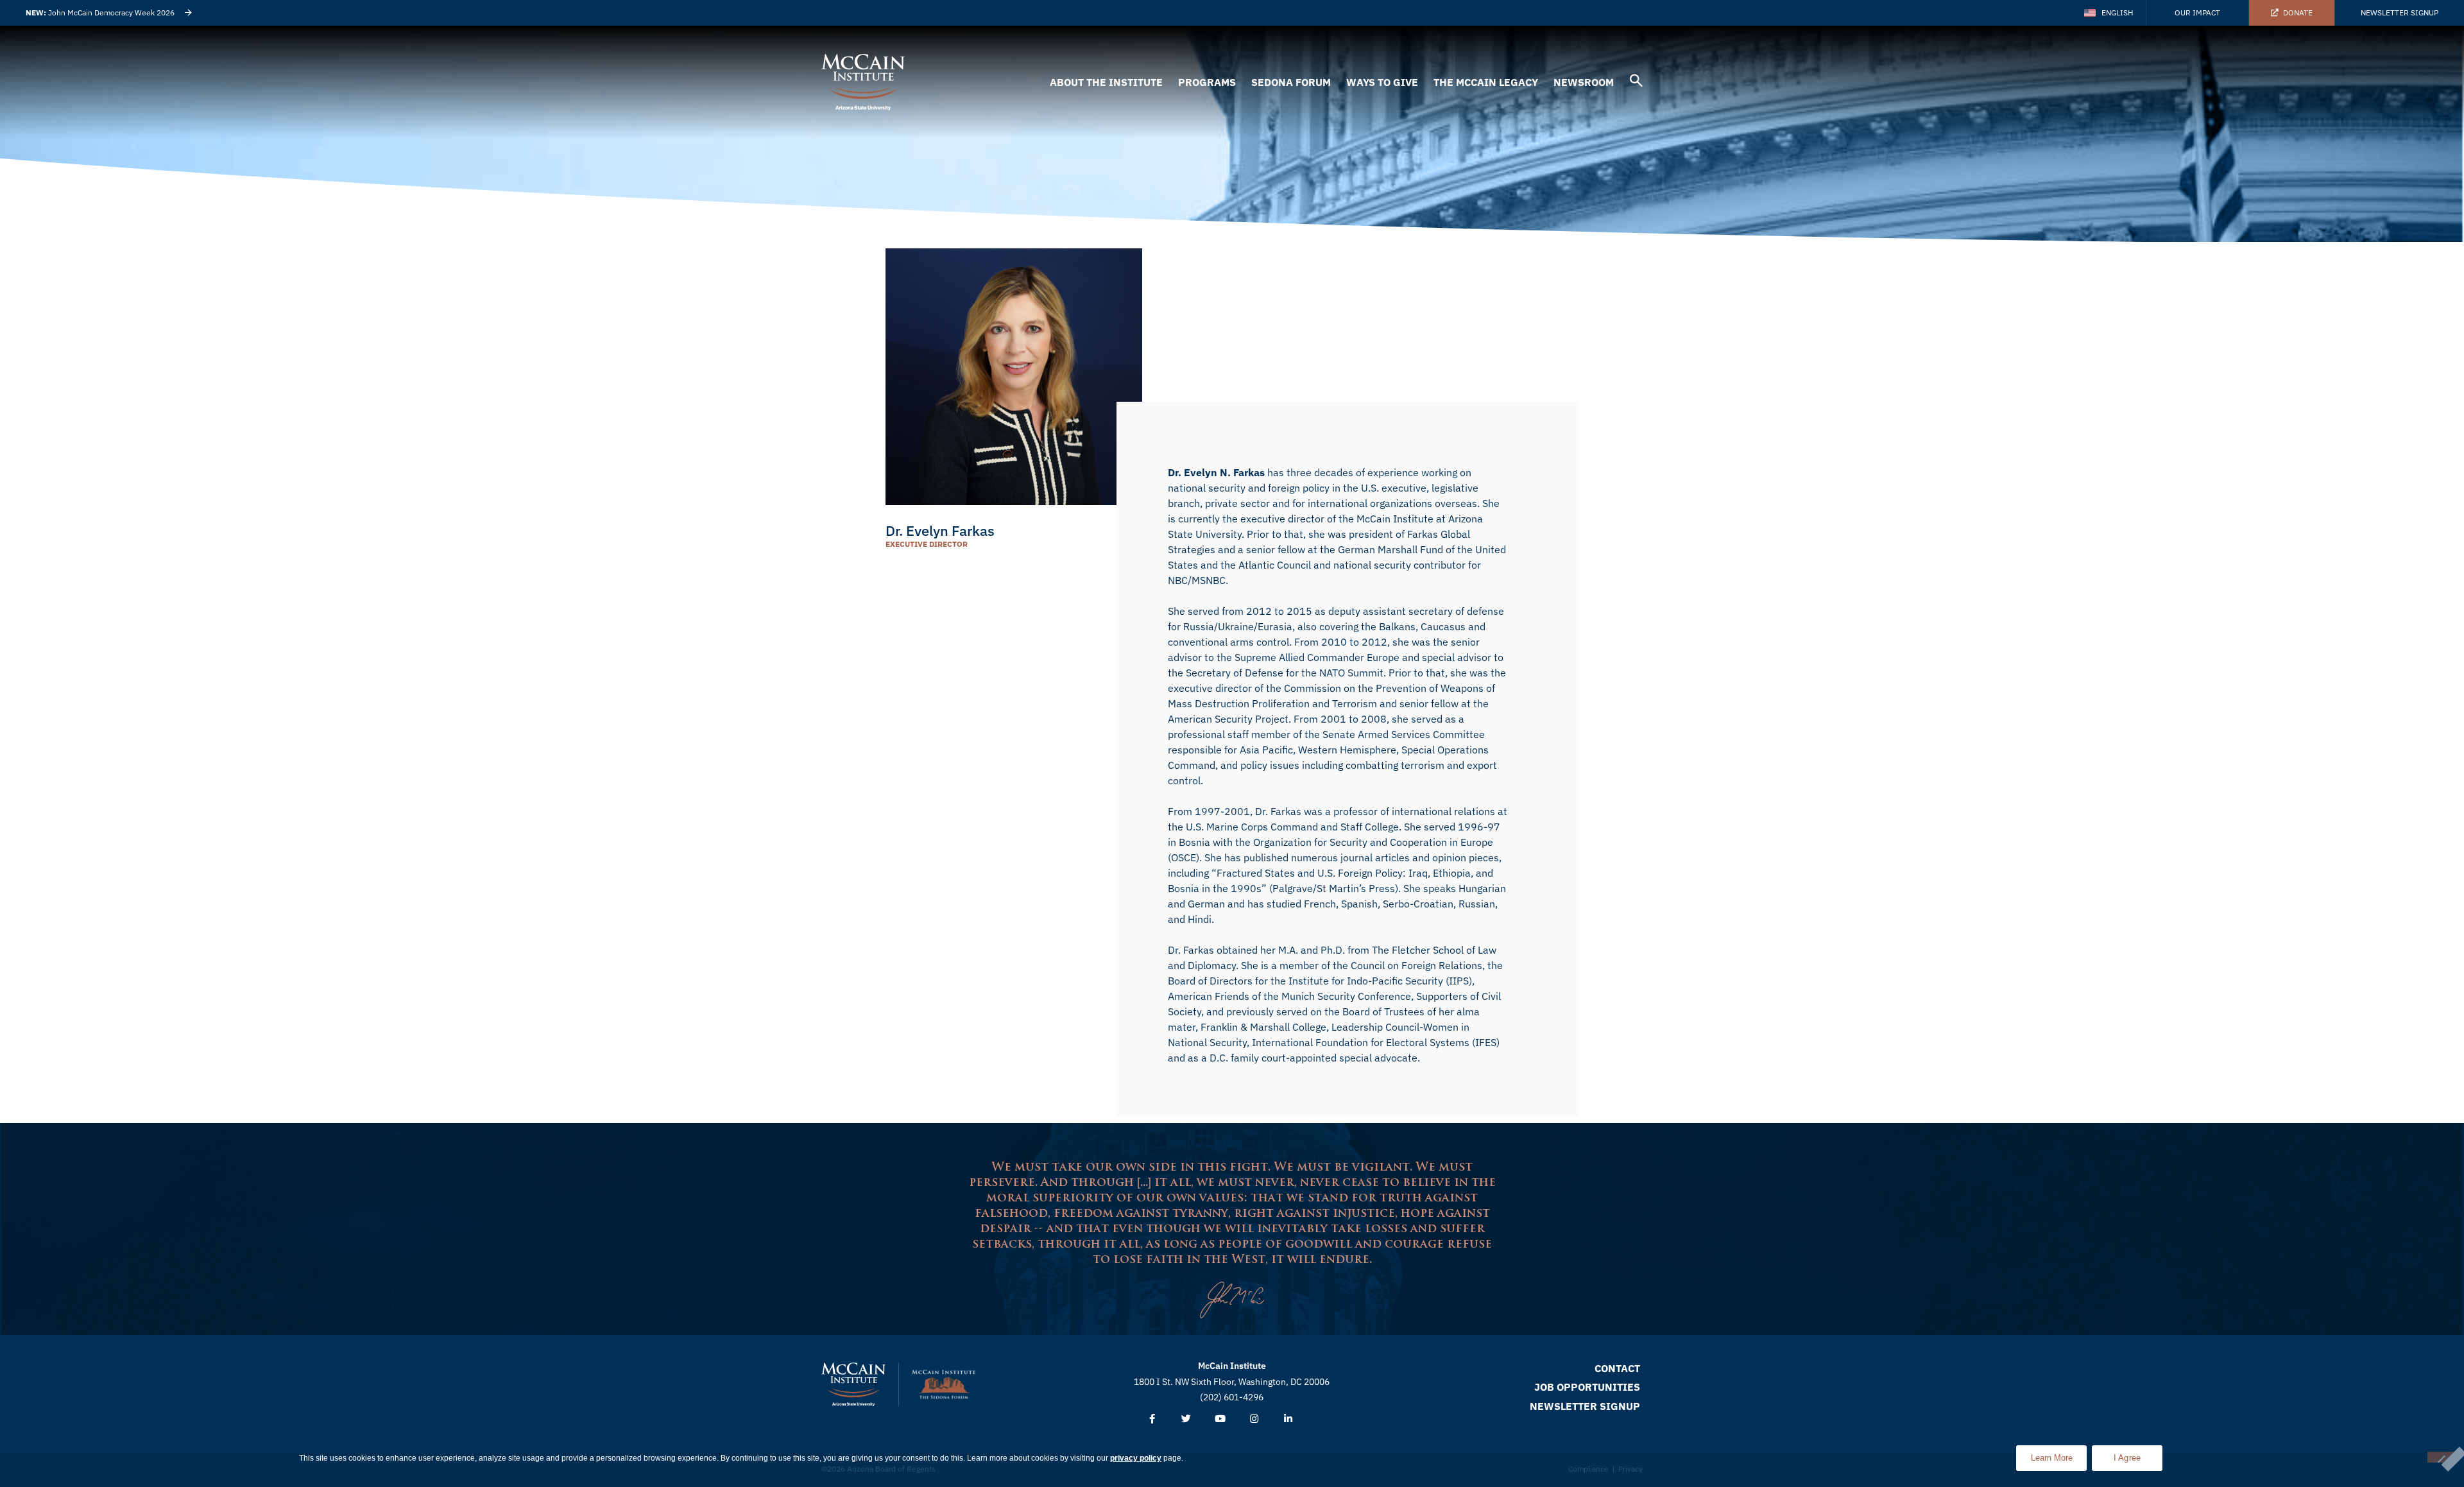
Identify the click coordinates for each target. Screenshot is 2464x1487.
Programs (1207, 82)
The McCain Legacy (1486, 82)
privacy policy (1136, 1458)
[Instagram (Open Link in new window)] (1254, 1419)
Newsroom (1584, 82)
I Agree (2127, 1458)
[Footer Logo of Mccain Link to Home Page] (853, 1384)
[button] (1636, 82)
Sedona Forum (1291, 82)
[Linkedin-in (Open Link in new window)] (1288, 1419)
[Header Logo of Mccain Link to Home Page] (863, 82)
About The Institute (1106, 82)
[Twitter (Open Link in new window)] (1186, 1419)
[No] (2441, 1457)
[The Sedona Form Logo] (944, 1384)
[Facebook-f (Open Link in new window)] (1152, 1419)
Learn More (2059, 1454)
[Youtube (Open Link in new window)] (1220, 1419)
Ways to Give (1382, 82)
